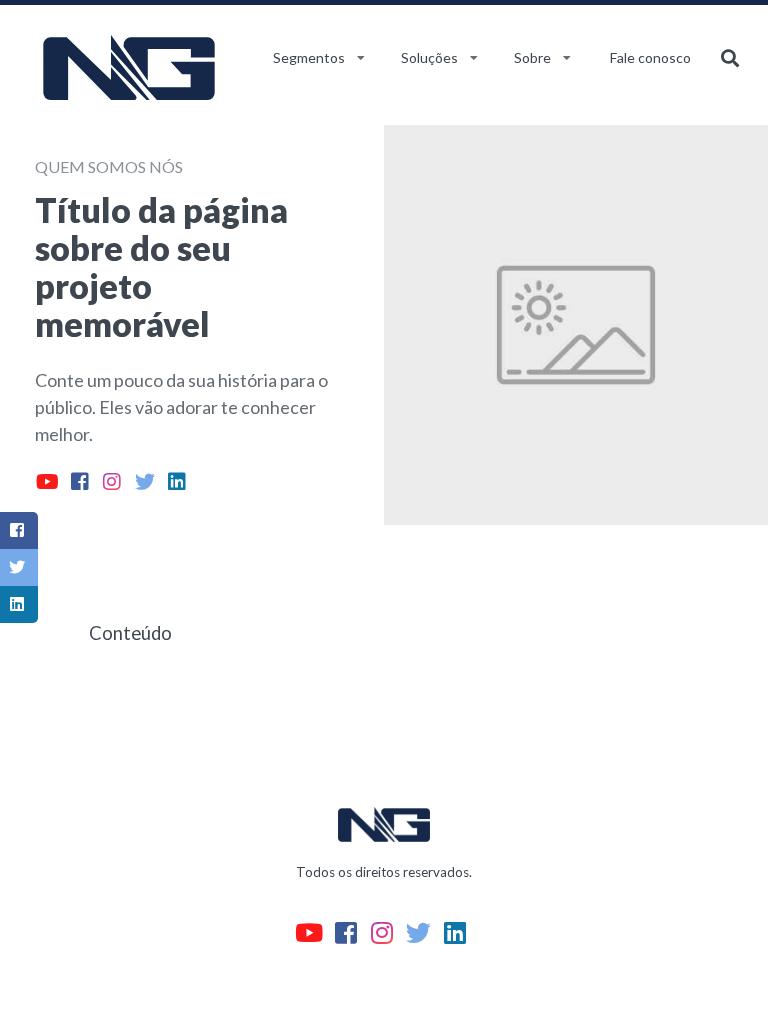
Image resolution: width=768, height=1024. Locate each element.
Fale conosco (650, 57)
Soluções (429, 57)
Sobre (532, 57)
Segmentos (309, 57)
